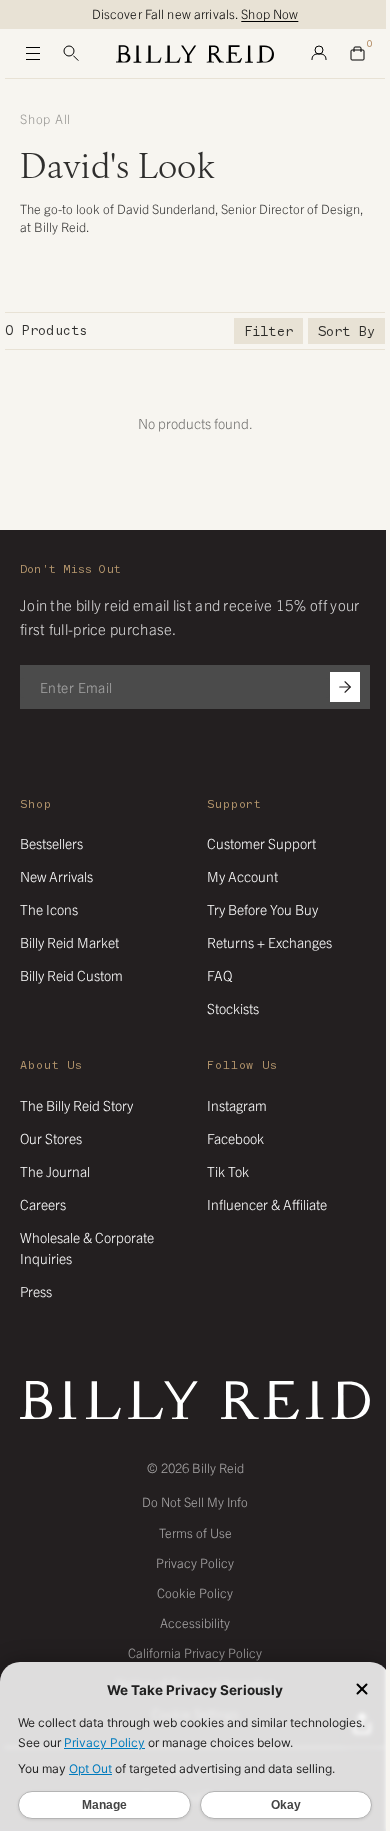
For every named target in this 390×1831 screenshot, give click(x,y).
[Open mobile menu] (33, 54)
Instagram (237, 1105)
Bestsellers (51, 843)
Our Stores (51, 1138)
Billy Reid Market (69, 942)
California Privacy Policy (195, 1652)
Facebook (235, 1138)
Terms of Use (195, 1532)
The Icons (49, 909)
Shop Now (269, 13)
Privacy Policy (195, 1562)
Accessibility (195, 1622)
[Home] (195, 54)
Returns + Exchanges (269, 942)
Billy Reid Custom (71, 975)
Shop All (45, 119)
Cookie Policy (195, 1592)
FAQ (219, 975)
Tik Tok (228, 1171)
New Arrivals (56, 876)
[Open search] (71, 54)
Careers (43, 1204)
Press (36, 1291)
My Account (242, 876)
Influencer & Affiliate (267, 1204)
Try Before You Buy (262, 909)
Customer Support (261, 843)
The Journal (55, 1171)
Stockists (233, 1008)
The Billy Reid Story (76, 1105)
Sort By (346, 331)
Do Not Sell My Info (195, 1501)
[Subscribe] (345, 687)
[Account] (319, 54)
